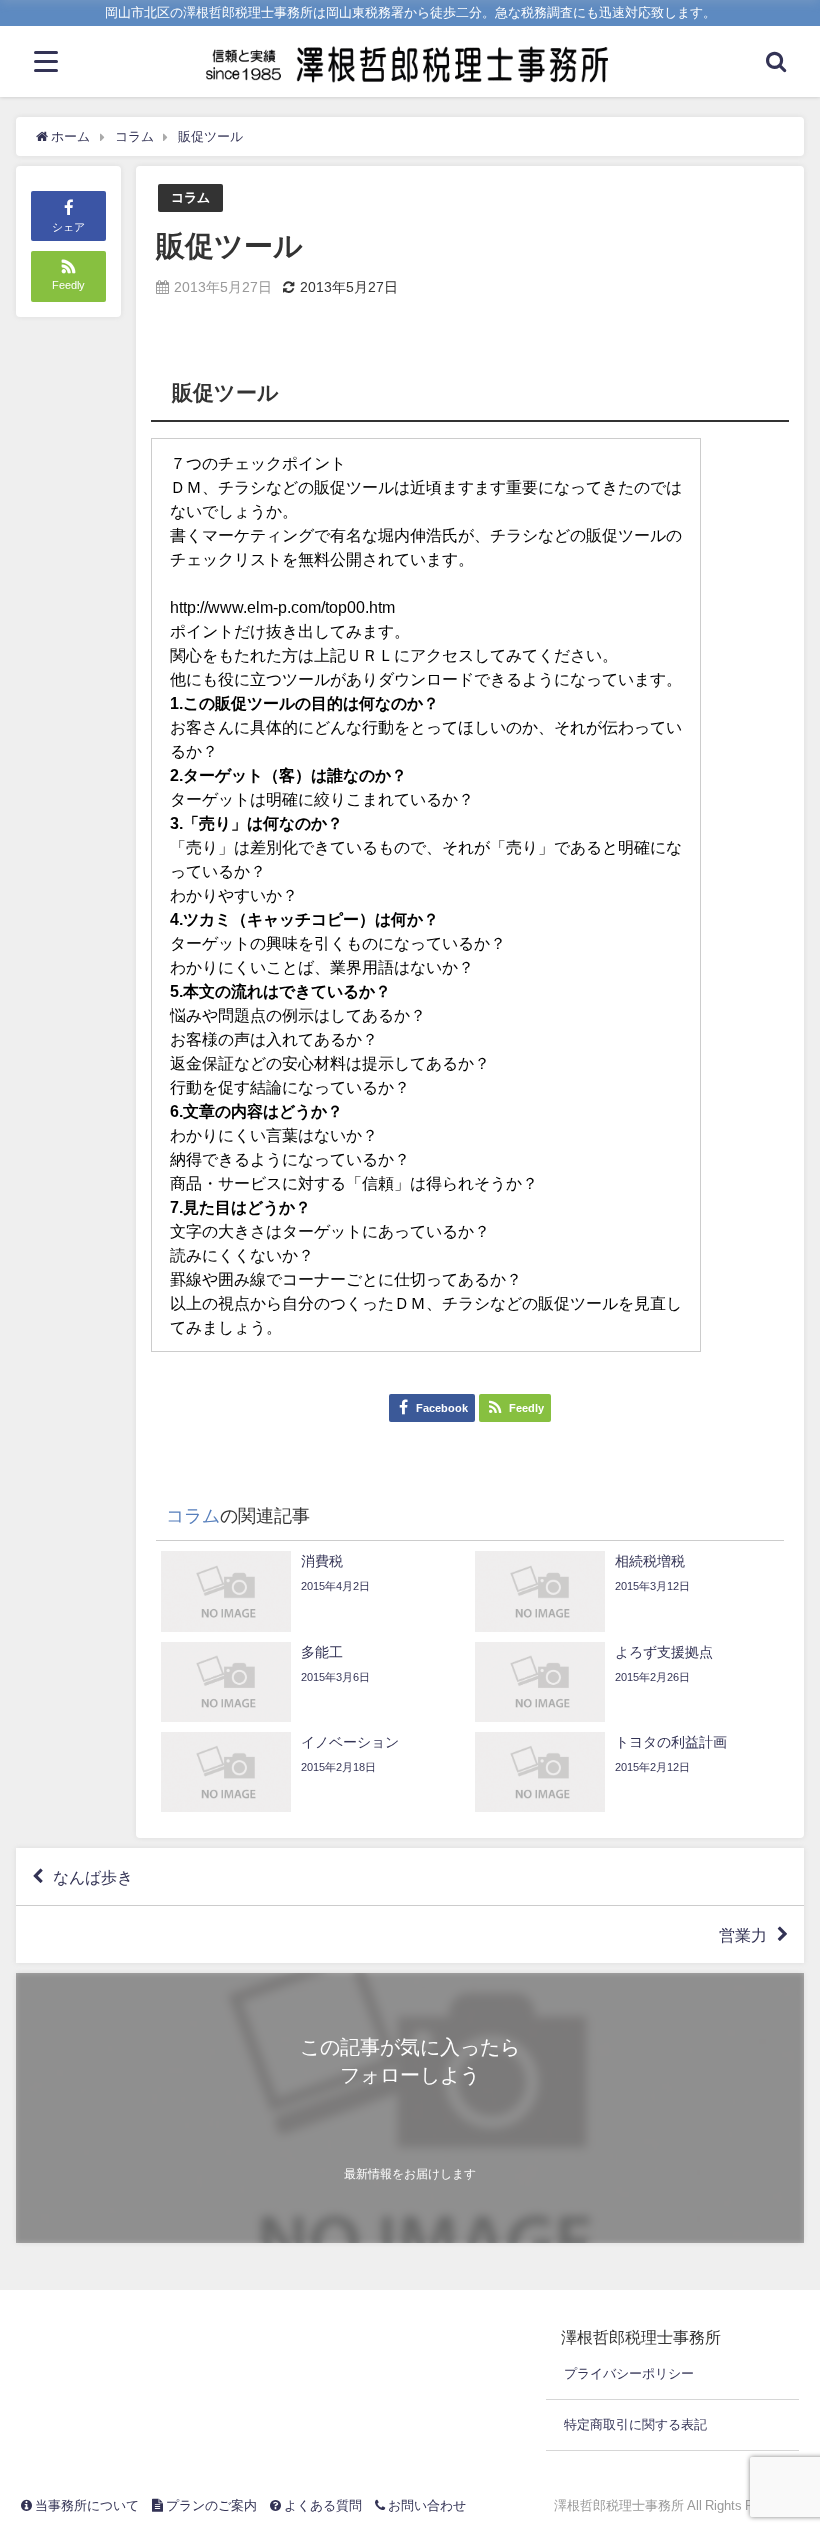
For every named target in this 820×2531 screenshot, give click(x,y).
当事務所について (85, 2505)
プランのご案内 (210, 2505)
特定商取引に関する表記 (635, 2424)
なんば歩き (93, 1877)
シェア (68, 227)
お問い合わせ (425, 2505)
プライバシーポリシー (629, 2373)
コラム (190, 197)
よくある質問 (321, 2505)
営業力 (743, 1935)
